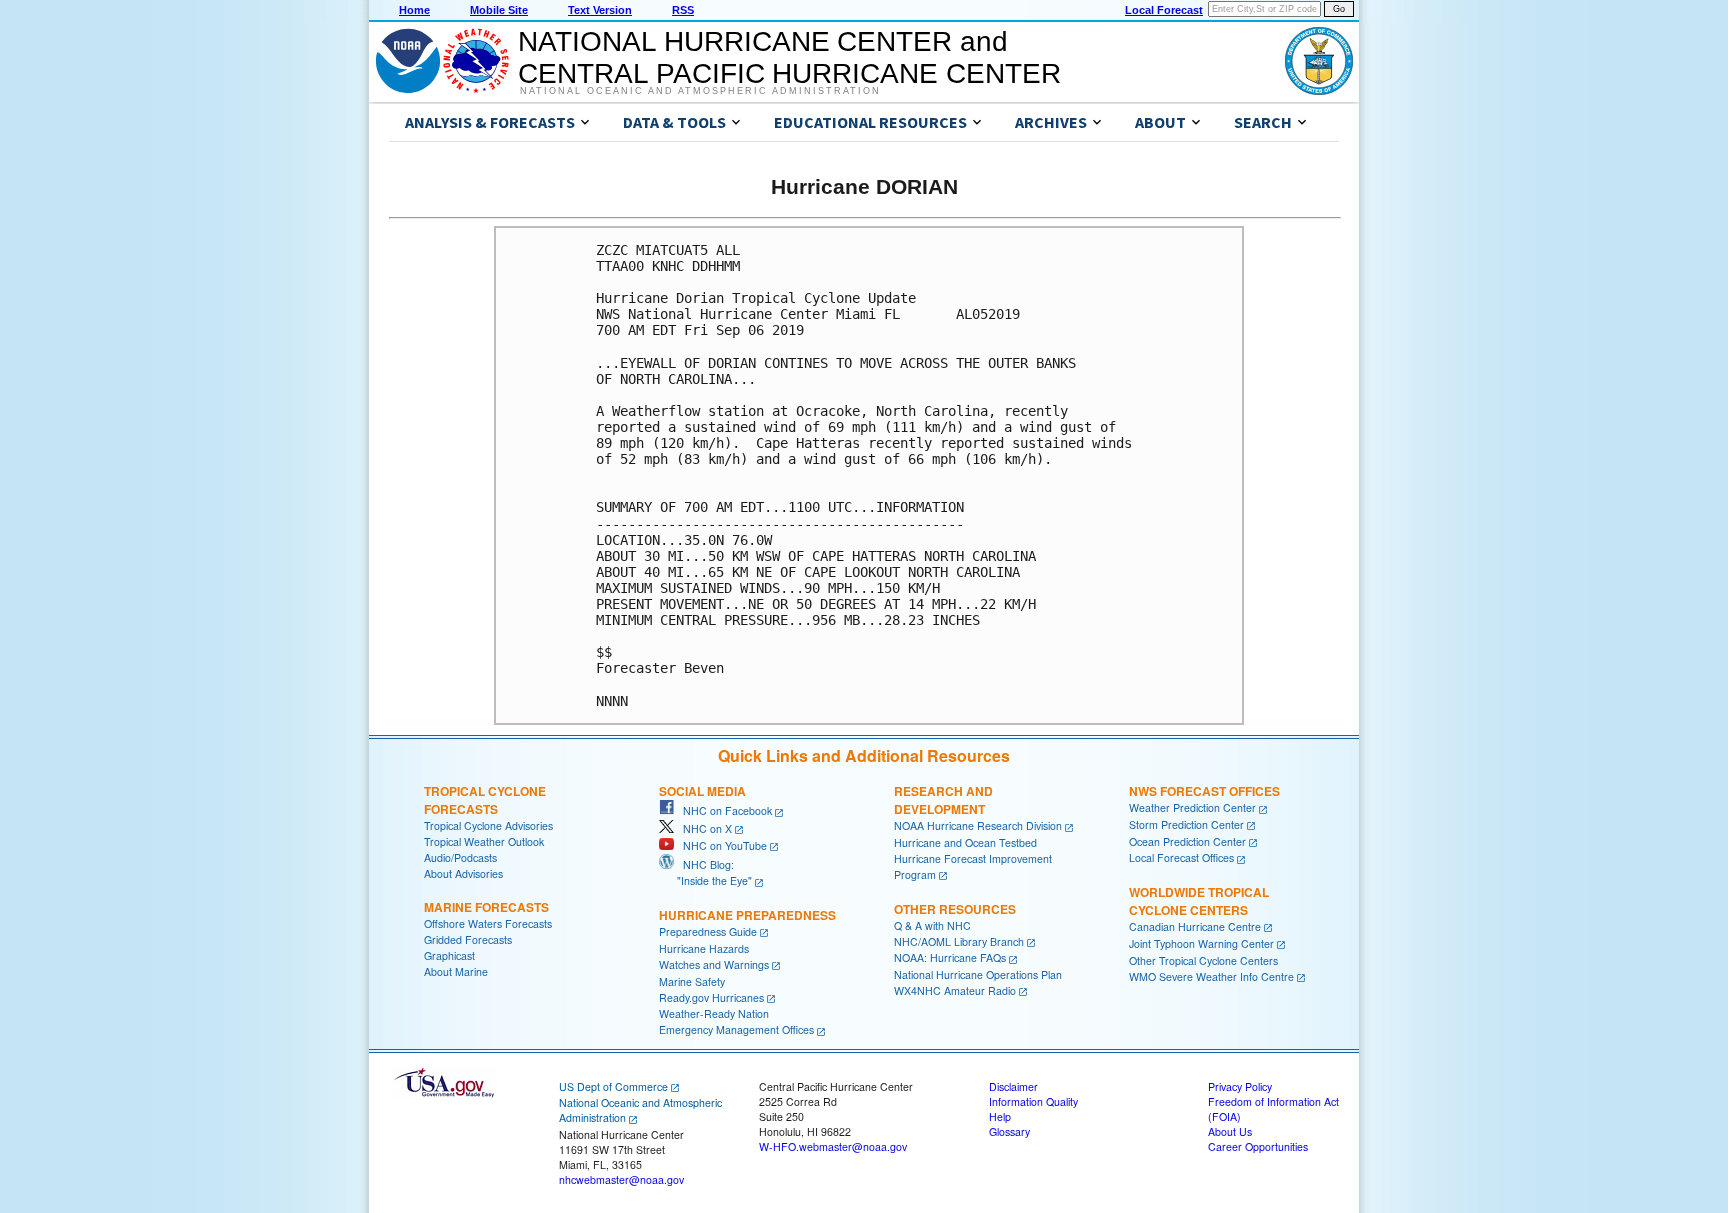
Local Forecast (1164, 10)
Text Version (600, 10)
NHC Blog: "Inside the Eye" (705, 872)
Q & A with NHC (932, 925)
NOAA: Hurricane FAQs (950, 957)
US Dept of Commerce (613, 1086)
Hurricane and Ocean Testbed (965, 842)
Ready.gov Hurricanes (711, 997)
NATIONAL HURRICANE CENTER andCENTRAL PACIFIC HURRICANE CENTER (789, 57)
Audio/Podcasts (460, 857)
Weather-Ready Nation (714, 1013)
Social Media (702, 791)
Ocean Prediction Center (1187, 841)
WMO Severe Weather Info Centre (1211, 976)
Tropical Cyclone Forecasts (485, 800)
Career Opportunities (1258, 1146)
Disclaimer (1013, 1086)
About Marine (456, 971)
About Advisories (463, 873)
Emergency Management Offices (736, 1029)
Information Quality (1033, 1101)
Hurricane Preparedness (747, 915)
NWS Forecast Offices (1204, 791)
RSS (683, 10)
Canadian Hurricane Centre (1195, 926)
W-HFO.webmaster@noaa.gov (833, 1146)
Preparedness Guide (708, 931)
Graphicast (449, 955)
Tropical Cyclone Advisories (488, 825)
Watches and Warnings (714, 964)
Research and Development (943, 800)
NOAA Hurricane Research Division (978, 825)
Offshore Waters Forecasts (488, 923)
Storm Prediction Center (1186, 824)
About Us (1230, 1131)
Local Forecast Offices (1181, 857)
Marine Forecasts (486, 907)
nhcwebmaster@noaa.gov (621, 1179)
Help (1000, 1116)
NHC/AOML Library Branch (959, 941)
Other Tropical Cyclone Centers (1203, 960)
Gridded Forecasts (468, 939)
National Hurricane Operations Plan (978, 974)
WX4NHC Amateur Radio (955, 990)
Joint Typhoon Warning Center (1201, 943)
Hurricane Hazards (704, 948)
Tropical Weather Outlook (484, 841)
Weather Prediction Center (1192, 807)
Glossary (1009, 1131)
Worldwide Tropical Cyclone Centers (1199, 901)
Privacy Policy (1240, 1086)
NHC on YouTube (720, 845)
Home (414, 10)
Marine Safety (692, 981)
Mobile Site (499, 10)
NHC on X (703, 828)
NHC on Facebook (723, 810)
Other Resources (955, 909)
